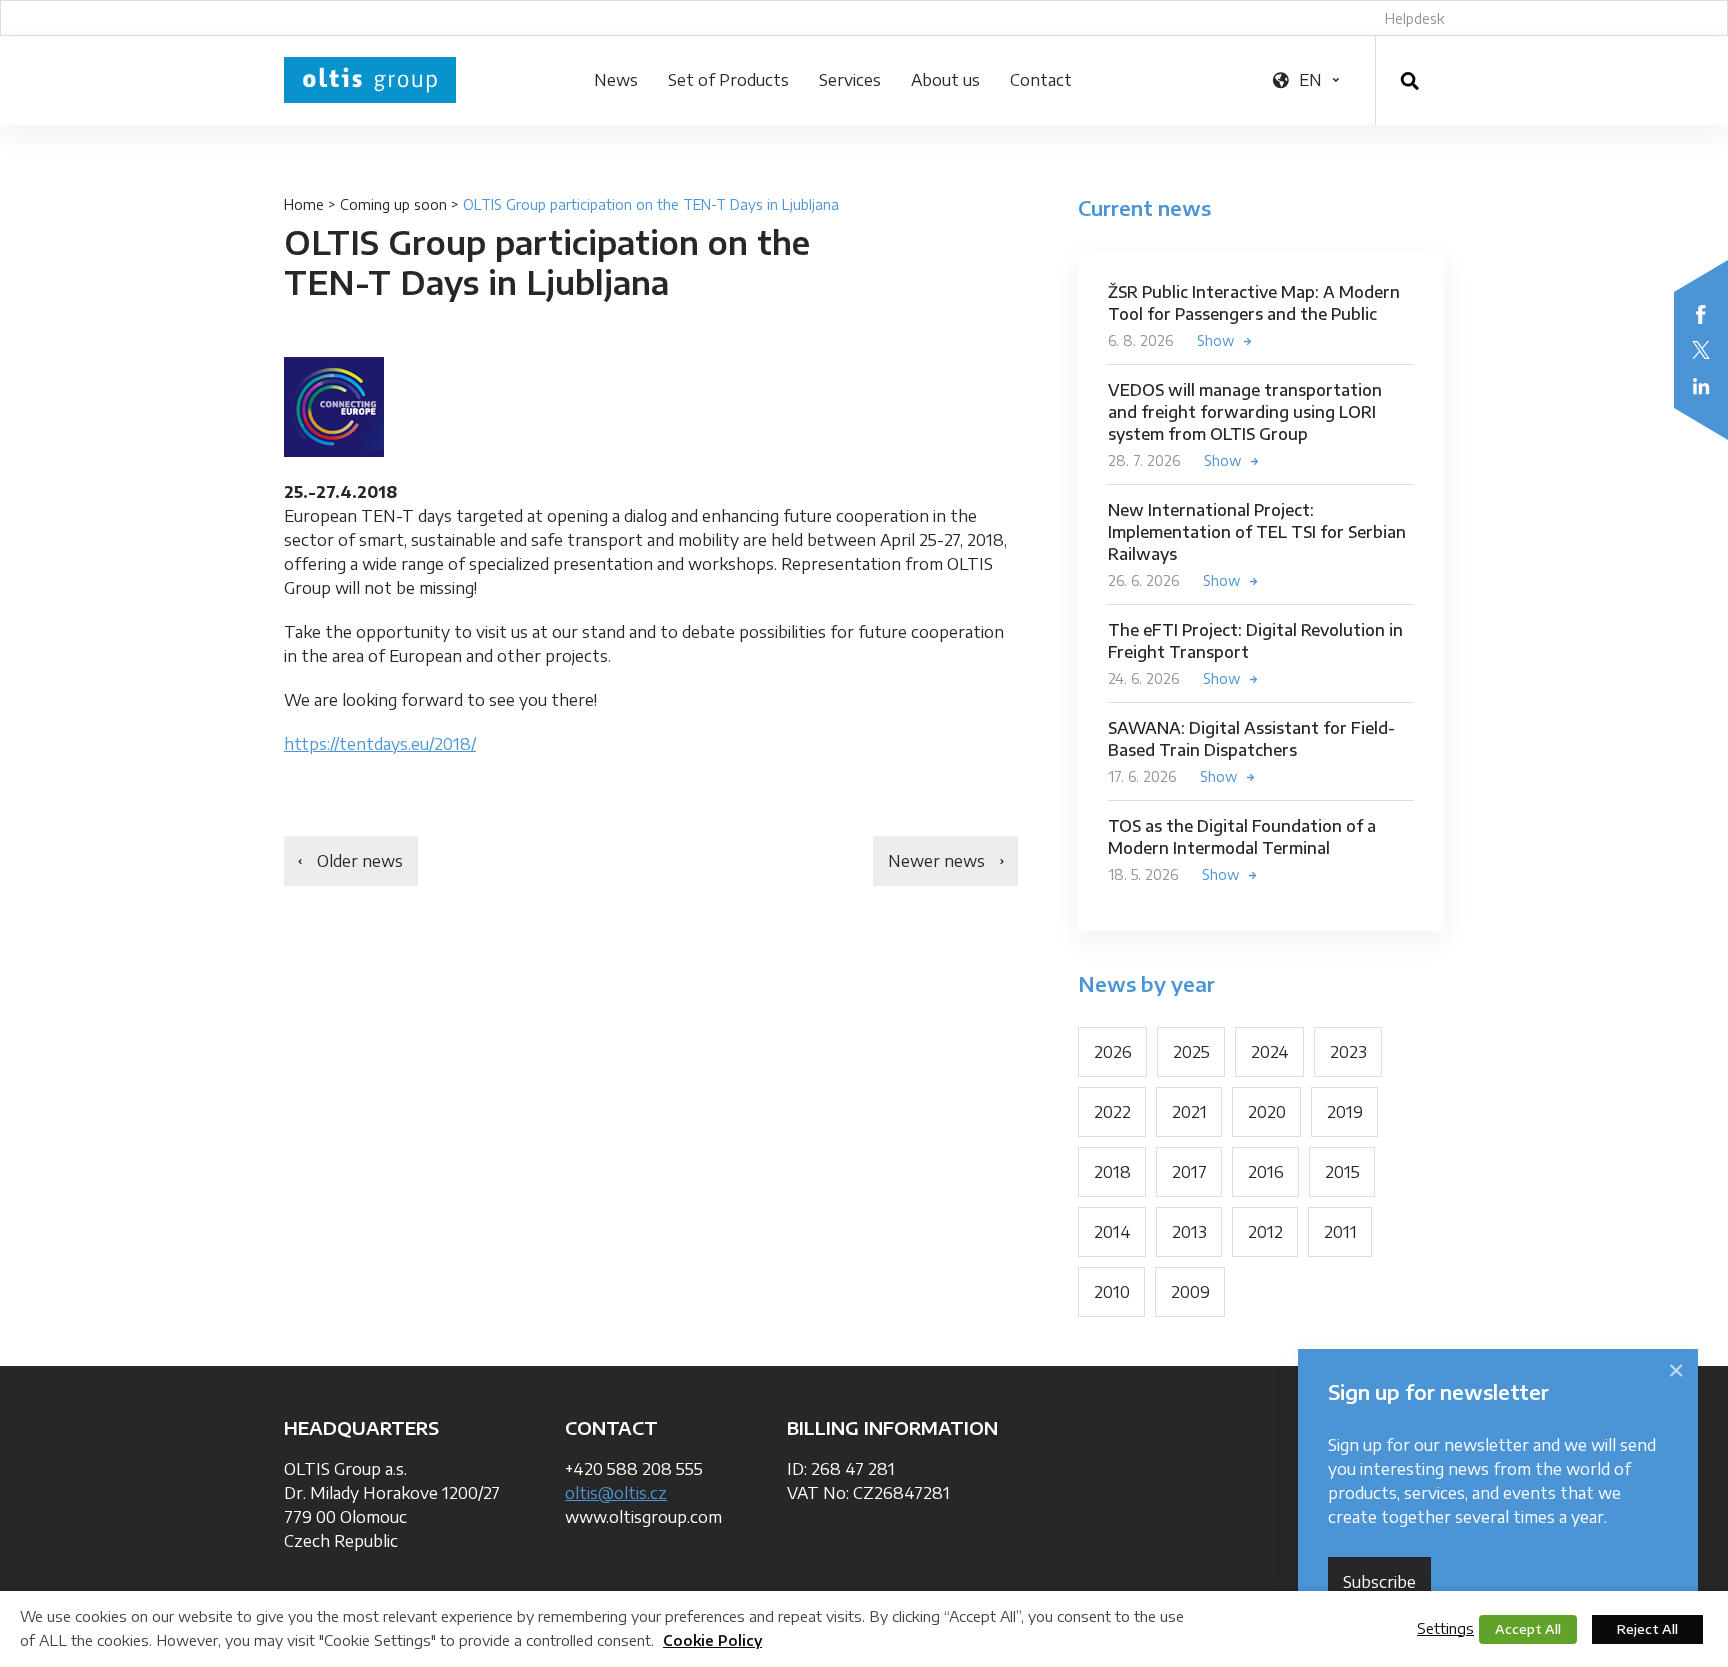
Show (1216, 340)
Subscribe (1379, 1582)
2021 (1189, 1112)
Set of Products (728, 80)
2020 (1267, 1112)
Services (850, 80)
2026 (1113, 1052)
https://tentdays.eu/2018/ (380, 744)
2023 (1348, 1052)
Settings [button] (1445, 1628)
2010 (1112, 1292)
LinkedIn (1701, 386)
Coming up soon (393, 204)
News (616, 80)
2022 (1112, 1112)
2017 (1189, 1172)
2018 (1112, 1172)
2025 (1191, 1052)
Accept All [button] (1528, 1629)
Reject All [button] (1647, 1629)
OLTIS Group (370, 80)
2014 (1112, 1232)
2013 (1189, 1232)
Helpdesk (1414, 18)
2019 (1345, 1112)
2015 (1342, 1172)
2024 (1270, 1052)
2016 (1266, 1172)
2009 (1190, 1292)
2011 (1340, 1232)
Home (304, 204)
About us (945, 80)
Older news (360, 861)
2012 (1265, 1232)
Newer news (936, 861)
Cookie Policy (712, 1640)
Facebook (1701, 314)
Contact (1041, 80)
